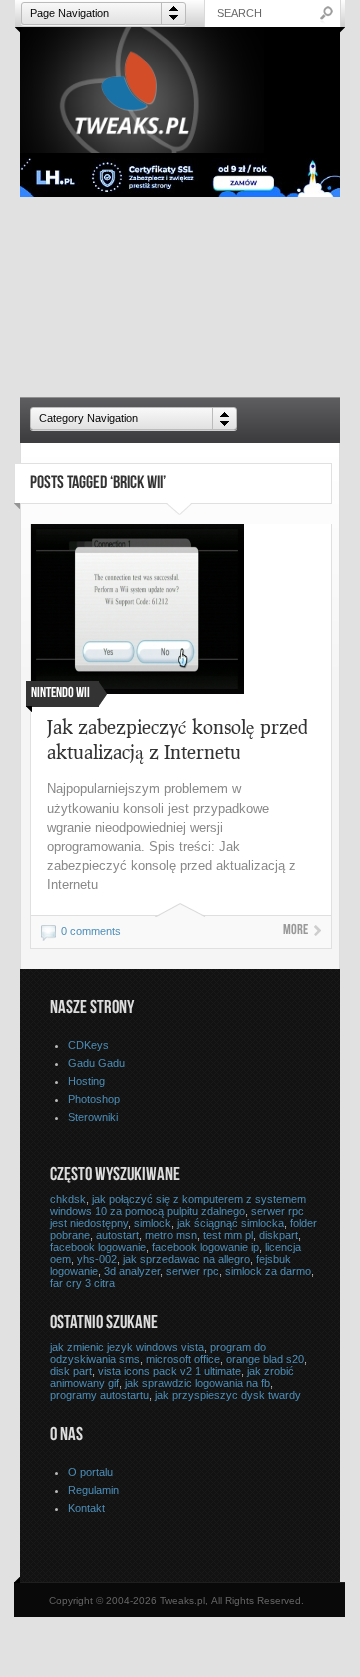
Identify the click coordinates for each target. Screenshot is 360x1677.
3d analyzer (132, 1271)
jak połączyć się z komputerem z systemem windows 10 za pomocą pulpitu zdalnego (178, 1205)
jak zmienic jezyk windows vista (127, 1347)
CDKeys (88, 1045)
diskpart (278, 1235)
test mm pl (228, 1235)
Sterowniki (93, 1117)
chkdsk (68, 1199)
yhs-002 (97, 1259)
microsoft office (183, 1359)
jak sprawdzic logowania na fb (197, 1383)
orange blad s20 (265, 1359)
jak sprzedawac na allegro (186, 1259)
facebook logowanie (98, 1247)
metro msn (171, 1235)
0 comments (91, 931)
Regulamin (93, 1490)
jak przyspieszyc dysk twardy (228, 1395)
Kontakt (86, 1508)
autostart (117, 1235)
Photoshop (94, 1099)
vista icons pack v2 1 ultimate (169, 1371)
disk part (71, 1371)
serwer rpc (192, 1271)
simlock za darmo (268, 1271)
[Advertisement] (180, 297)
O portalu (90, 1472)
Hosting (86, 1081)
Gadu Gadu (96, 1063)
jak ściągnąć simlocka (230, 1223)
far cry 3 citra (82, 1283)
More (295, 931)
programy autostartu (99, 1395)
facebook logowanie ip (205, 1247)
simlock (152, 1223)
